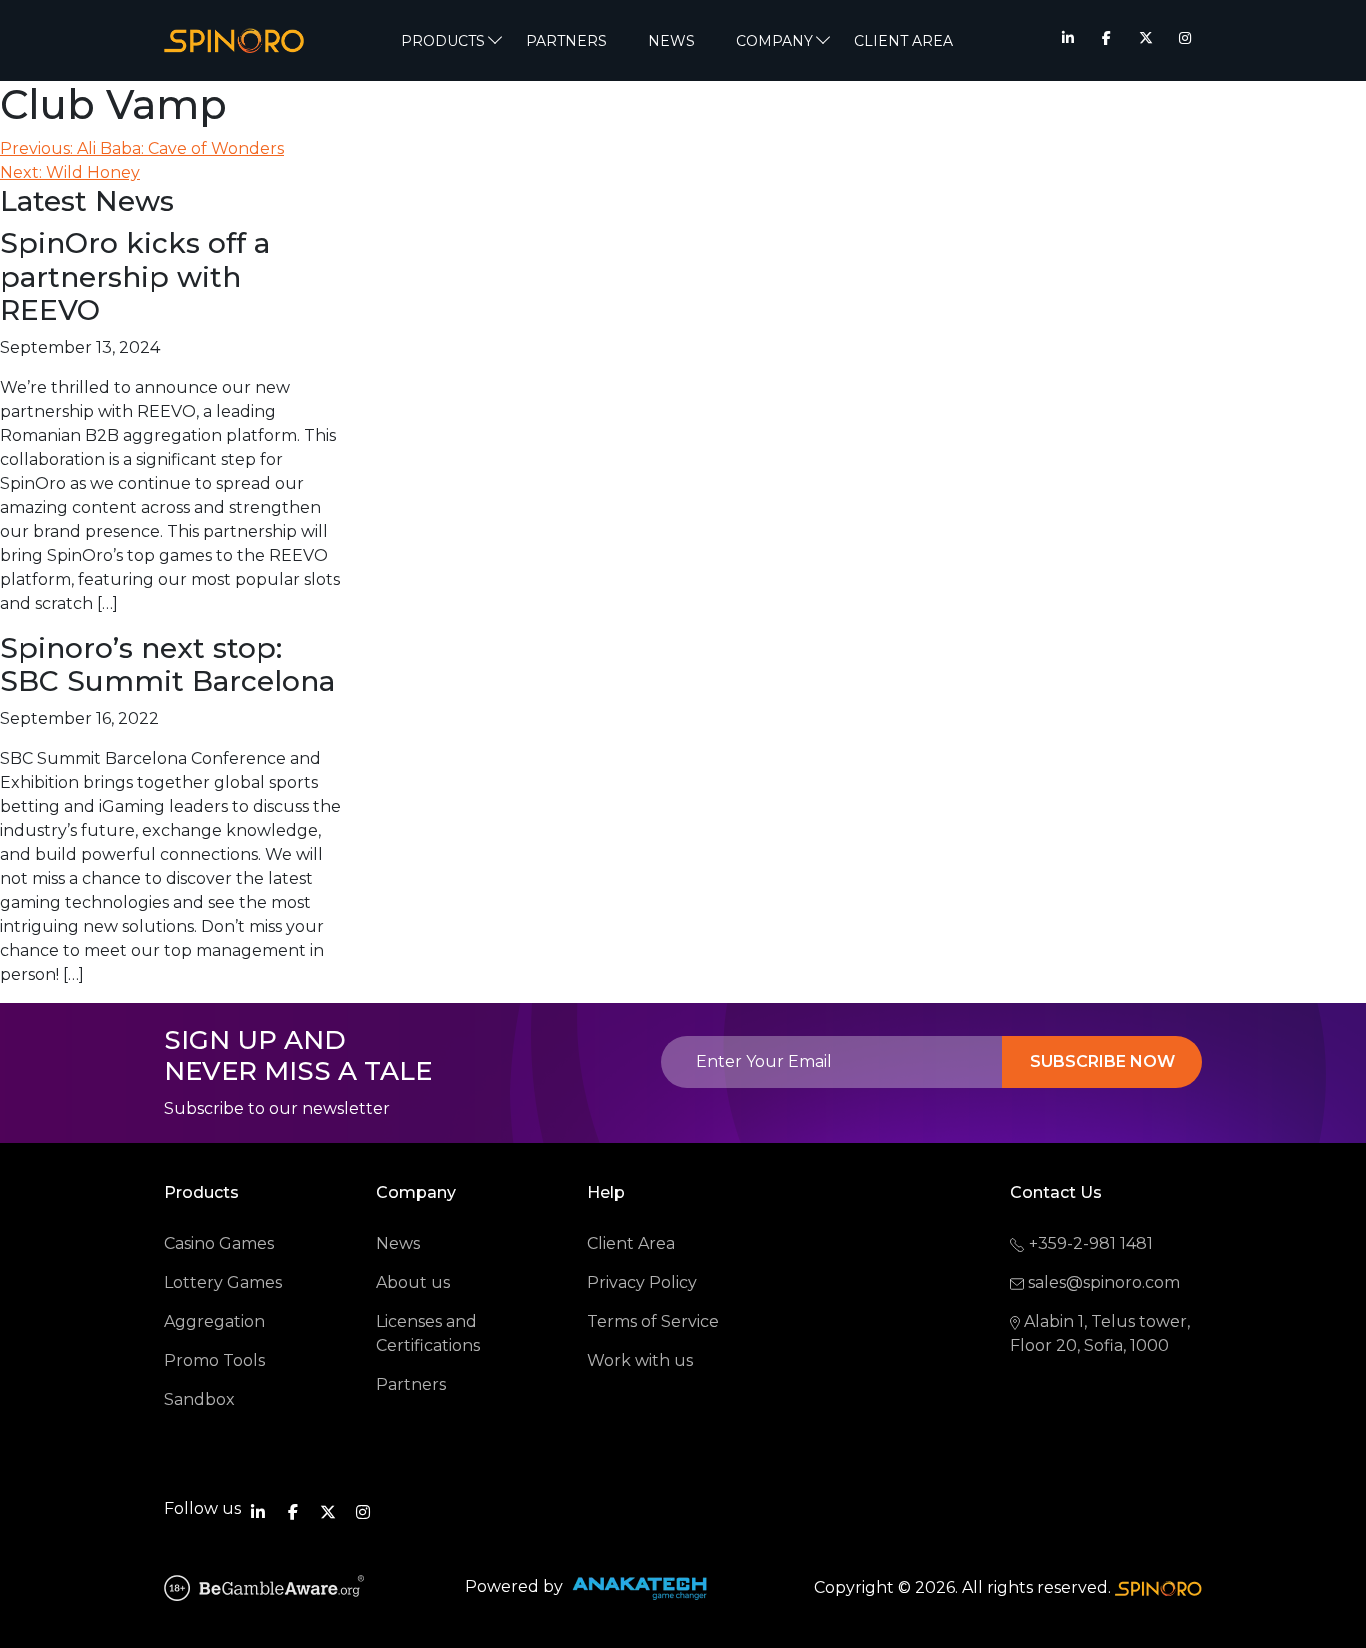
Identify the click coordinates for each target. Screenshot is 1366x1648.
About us (413, 1282)
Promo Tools (214, 1360)
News (398, 1243)
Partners (566, 41)
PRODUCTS (443, 41)
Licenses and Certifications (428, 1333)
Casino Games (219, 1243)
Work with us (640, 1360)
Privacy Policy (642, 1282)
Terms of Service (653, 1321)
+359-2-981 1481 (1091, 1243)
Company (774, 41)
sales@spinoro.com (1104, 1282)
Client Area (631, 1243)
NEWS (671, 41)
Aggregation (214, 1321)
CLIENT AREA (903, 41)
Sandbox (199, 1399)
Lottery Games (223, 1282)
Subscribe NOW (1102, 1061)
